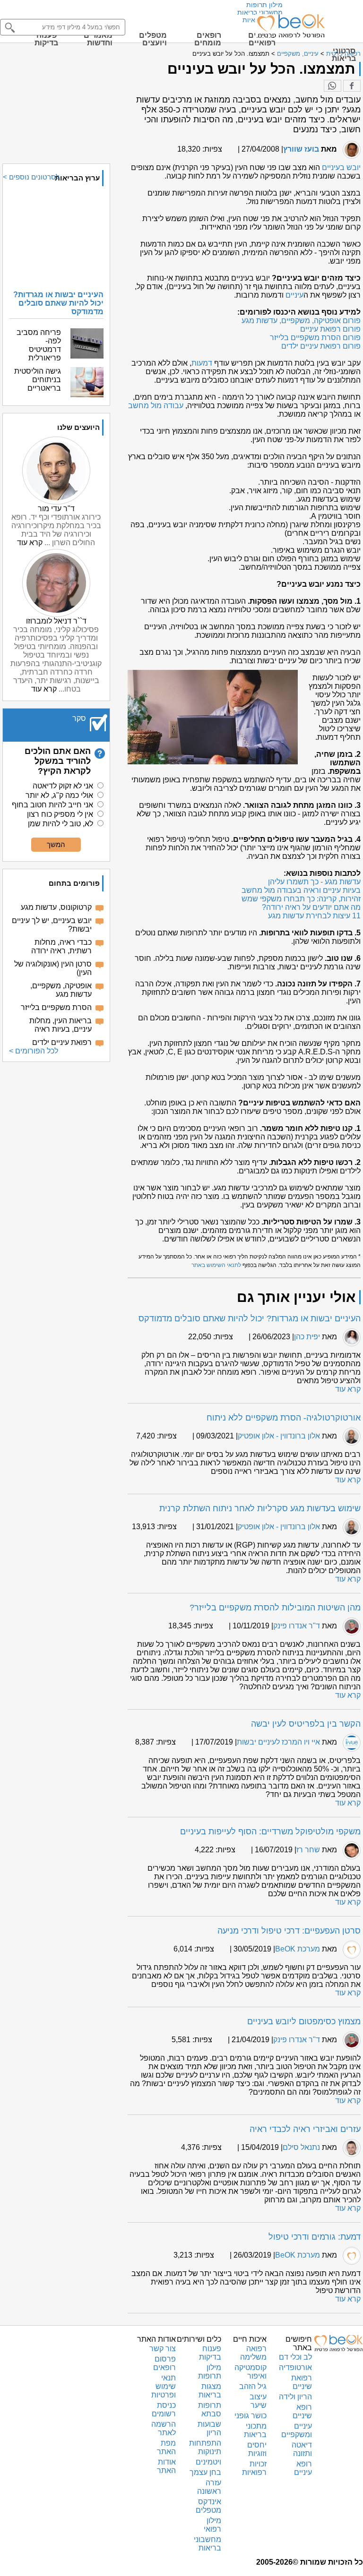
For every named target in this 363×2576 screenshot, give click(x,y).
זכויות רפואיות (254, 2468)
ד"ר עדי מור (56, 509)
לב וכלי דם (295, 2357)
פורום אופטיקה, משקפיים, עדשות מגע (301, 321)
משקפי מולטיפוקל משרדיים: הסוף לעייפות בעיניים (270, 1831)
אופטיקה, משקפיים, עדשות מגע (61, 990)
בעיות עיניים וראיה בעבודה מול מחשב (301, 890)
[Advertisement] (56, 1116)
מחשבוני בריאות (260, 12)
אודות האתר (166, 2466)
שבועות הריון (209, 2428)
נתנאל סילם (301, 2147)
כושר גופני (251, 2416)
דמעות (202, 363)
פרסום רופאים (164, 2363)
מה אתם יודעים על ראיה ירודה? (311, 907)
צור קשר (163, 2349)
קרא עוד (348, 1389)
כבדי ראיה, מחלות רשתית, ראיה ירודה (61, 946)
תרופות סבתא (210, 2409)
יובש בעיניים (341, 167)
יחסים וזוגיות (257, 2449)
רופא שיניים (302, 2411)
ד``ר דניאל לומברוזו (56, 621)
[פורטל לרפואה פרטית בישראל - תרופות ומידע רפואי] (290, 26)
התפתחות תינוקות (205, 2447)
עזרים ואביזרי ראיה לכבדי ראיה (305, 2129)
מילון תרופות (264, 5)
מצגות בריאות (210, 2391)
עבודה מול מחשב (156, 406)
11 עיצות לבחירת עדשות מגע (314, 916)
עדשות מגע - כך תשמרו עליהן (314, 882)
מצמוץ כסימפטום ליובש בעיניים (304, 2021)
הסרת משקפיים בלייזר (56, 1007)
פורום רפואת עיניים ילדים (321, 346)
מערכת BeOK (298, 1949)
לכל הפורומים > (34, 1051)
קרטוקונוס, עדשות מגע (56, 907)
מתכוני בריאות (255, 2430)
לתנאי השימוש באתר (216, 1265)
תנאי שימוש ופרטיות (164, 2386)
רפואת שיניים (302, 2382)
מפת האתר (166, 2447)
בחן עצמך (205, 2472)
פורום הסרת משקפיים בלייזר (315, 338)
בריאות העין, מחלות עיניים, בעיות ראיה (60, 1025)
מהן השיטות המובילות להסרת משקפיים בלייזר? (275, 1608)
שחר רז (308, 1850)
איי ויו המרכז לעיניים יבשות (278, 1742)
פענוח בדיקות (210, 2353)
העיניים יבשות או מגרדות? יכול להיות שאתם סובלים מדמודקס (250, 1318)
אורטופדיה (295, 2367)
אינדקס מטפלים (208, 2506)
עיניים (294, 295)
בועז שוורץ (301, 149)
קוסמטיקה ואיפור (251, 2372)
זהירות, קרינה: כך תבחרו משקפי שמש (301, 899)
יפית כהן (307, 1337)
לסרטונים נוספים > (31, 177)
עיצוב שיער (258, 2401)
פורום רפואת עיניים (330, 329)
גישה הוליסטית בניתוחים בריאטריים (38, 380)
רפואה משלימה (253, 2353)
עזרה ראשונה (209, 2487)
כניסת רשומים (164, 2409)
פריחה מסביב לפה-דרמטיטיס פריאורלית (39, 345)
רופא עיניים (303, 2468)
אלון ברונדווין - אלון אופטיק (279, 1436)
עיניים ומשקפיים (297, 2430)
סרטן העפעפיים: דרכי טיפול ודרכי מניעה (289, 1931)
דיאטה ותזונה (302, 2449)
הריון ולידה (295, 2397)
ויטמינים (208, 2462)
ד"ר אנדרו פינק (297, 1626)
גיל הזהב (253, 2386)
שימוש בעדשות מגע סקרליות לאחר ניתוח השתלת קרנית (260, 1508)
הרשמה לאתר (164, 2428)
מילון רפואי (212, 2525)
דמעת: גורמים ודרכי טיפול (315, 2237)
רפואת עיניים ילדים (62, 1042)
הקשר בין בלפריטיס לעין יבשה (306, 1724)
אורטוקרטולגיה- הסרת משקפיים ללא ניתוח (284, 1418)
